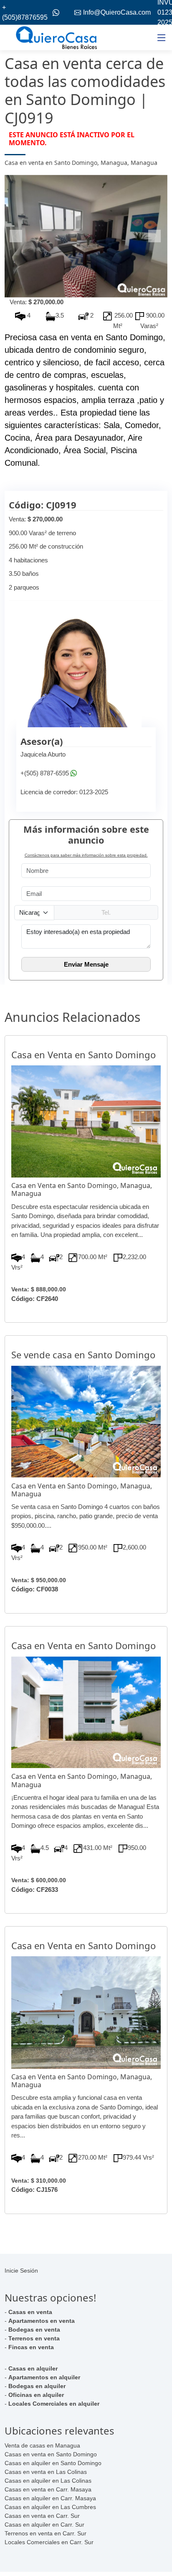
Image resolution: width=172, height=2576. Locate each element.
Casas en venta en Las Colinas (46, 2472)
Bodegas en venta (34, 2330)
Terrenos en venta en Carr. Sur (46, 2533)
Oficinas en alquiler (36, 2395)
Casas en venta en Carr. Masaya (48, 2489)
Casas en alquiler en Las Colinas (48, 2481)
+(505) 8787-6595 (45, 773)
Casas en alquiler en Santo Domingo (53, 2463)
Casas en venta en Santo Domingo (51, 2454)
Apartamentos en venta (42, 2321)
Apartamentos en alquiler (44, 2377)
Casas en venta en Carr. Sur (42, 2516)
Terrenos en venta (34, 2338)
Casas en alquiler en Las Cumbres (50, 2507)
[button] (17, 236)
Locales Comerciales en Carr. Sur (49, 2542)
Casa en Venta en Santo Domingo (83, 1055)
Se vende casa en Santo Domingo (83, 1355)
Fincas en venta (31, 2347)
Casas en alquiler (33, 2368)
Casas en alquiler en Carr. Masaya (50, 2498)
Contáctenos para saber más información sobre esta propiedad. (86, 855)
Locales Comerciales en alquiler (54, 2404)
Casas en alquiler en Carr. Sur (44, 2525)
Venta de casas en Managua (42, 2445)
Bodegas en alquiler (37, 2386)
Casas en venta (30, 2312)
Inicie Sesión (21, 2271)
